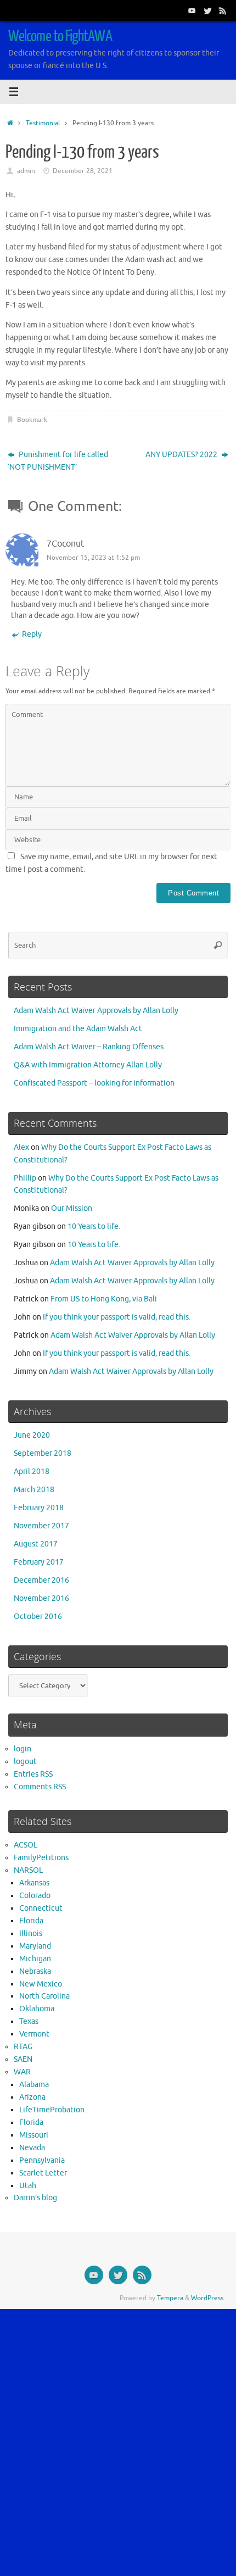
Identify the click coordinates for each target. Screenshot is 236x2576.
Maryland (35, 1946)
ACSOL (26, 1845)
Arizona (32, 2097)
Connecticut (41, 1908)
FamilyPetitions (41, 1858)
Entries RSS (33, 1774)
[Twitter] (207, 10)
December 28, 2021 (83, 171)
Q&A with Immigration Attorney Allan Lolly (88, 1065)
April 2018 (32, 1471)
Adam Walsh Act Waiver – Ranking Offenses (89, 1047)
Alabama (34, 2085)
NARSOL (28, 1870)
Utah (28, 2186)
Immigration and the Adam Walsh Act (78, 1029)
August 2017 (36, 1544)
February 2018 (39, 1508)
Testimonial (43, 123)
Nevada (32, 2148)
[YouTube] (192, 10)
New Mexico (41, 1984)
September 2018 (43, 1453)
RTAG (23, 2047)
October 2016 (38, 1617)
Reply (32, 634)
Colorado (35, 1896)
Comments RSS (40, 1787)
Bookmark (32, 420)
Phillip (25, 1178)
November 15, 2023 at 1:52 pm (93, 558)
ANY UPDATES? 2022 (182, 455)
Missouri (34, 2135)
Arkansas (34, 1883)
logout (25, 1762)
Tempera (170, 2298)
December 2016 (41, 1580)
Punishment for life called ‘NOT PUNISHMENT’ (58, 461)
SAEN (23, 2059)
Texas (29, 2021)
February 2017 (39, 1562)
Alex (21, 1147)
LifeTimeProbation (52, 2110)
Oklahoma (37, 2009)
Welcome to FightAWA (60, 36)
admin (26, 171)
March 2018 (34, 1490)
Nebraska (35, 1971)
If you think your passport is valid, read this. (117, 1317)
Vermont (34, 2034)
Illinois (31, 1934)
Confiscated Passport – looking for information (94, 1083)
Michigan (35, 1959)
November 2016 (41, 1598)
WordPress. (208, 2298)
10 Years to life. (94, 1226)
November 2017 (41, 1526)
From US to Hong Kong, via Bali (104, 1299)
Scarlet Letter (43, 2173)
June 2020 (32, 1435)
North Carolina (44, 1996)
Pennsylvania (42, 2160)
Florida (31, 1921)
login (23, 1749)
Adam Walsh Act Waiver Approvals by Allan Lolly (96, 1011)
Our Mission (72, 1208)
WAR (22, 2072)
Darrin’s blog (35, 2198)
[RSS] (223, 10)
